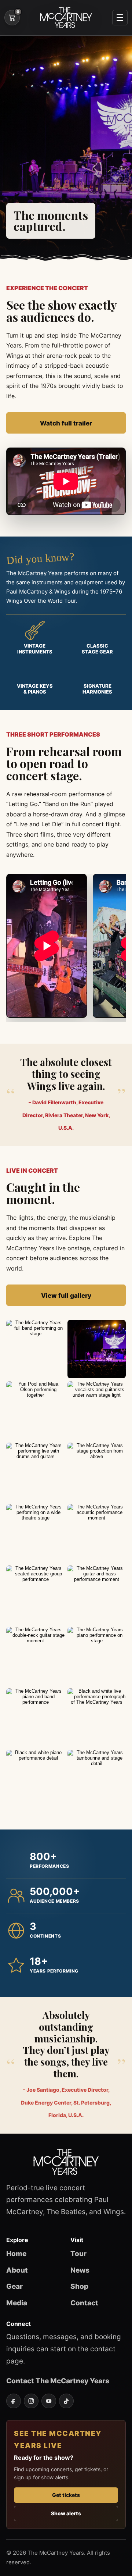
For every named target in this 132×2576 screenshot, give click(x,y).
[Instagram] (31, 2401)
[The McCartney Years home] (66, 18)
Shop (79, 2286)
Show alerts (66, 2513)
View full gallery (66, 1295)
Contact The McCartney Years (58, 2381)
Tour (78, 2253)
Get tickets (66, 2495)
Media (17, 2303)
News (80, 2270)
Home (16, 2253)
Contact (84, 2303)
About (17, 2270)
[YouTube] (49, 2401)
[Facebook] (14, 2401)
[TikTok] (66, 2401)
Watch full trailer (66, 423)
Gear (14, 2286)
